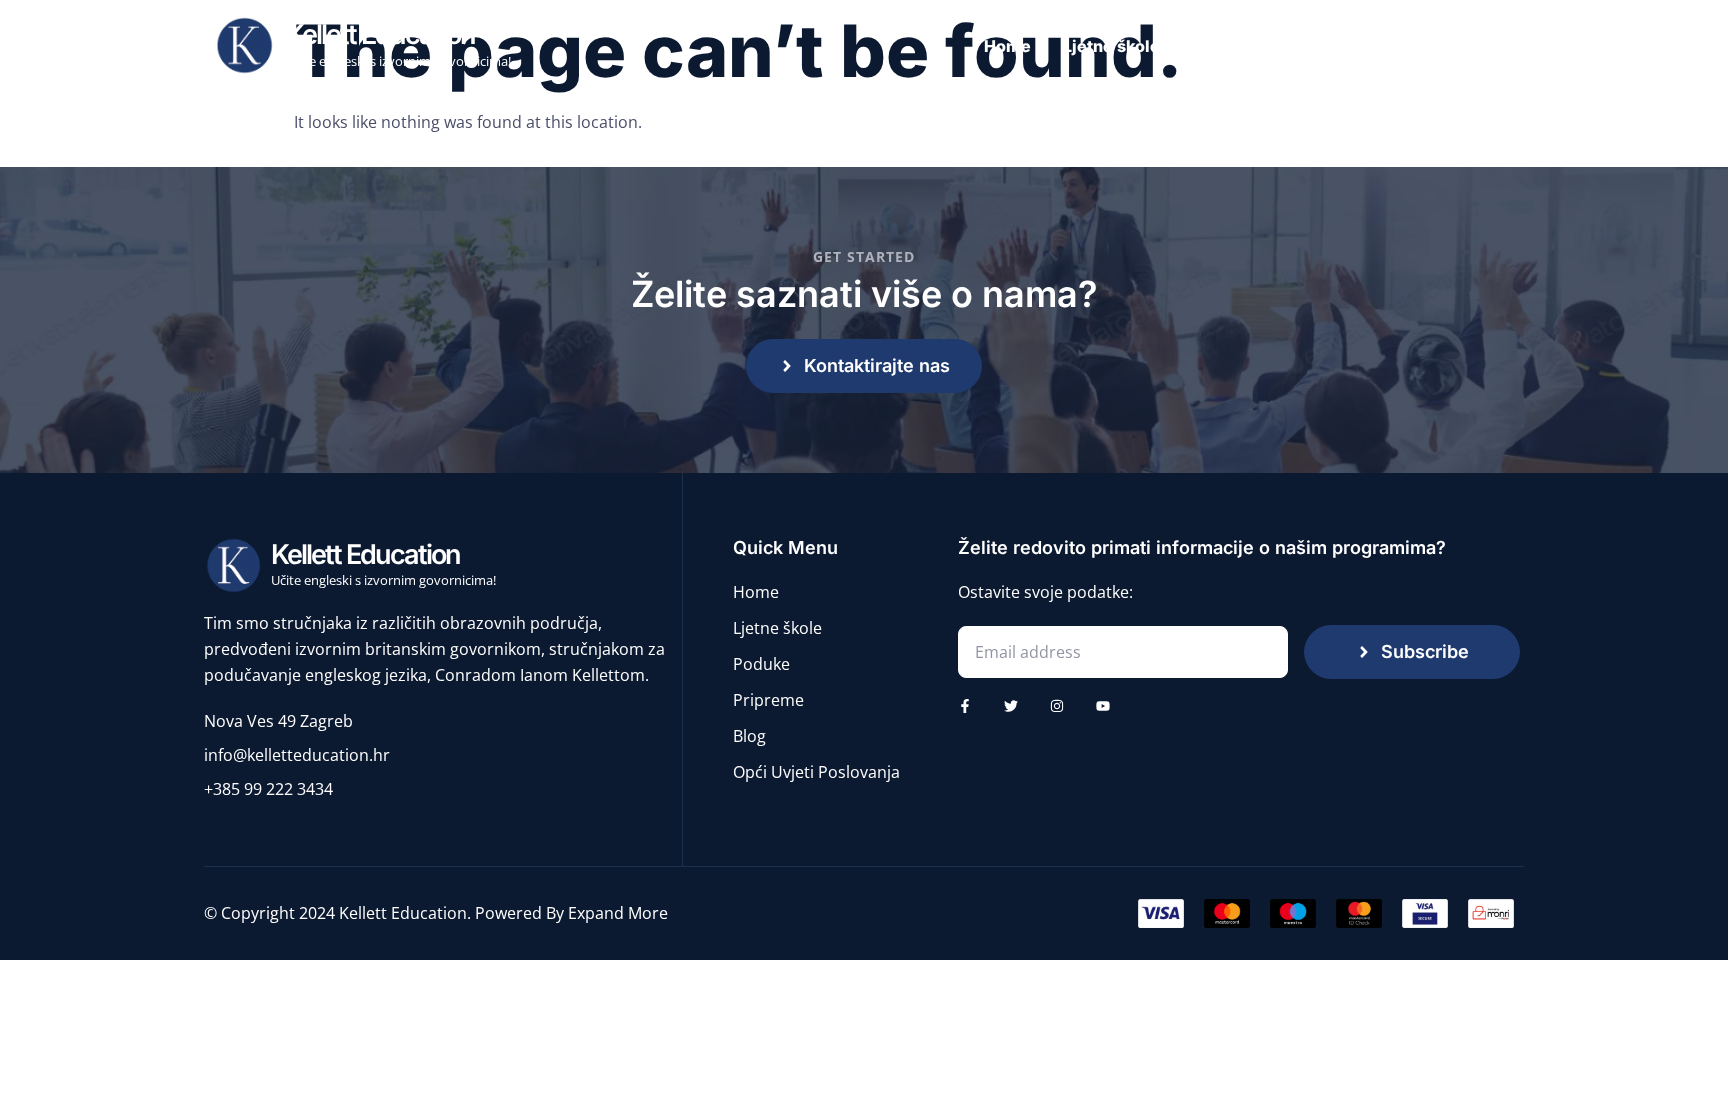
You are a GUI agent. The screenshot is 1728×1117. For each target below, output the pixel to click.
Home (1007, 46)
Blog (1494, 46)
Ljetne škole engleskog (1155, 46)
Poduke (1308, 46)
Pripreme (1407, 46)
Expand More (618, 913)
